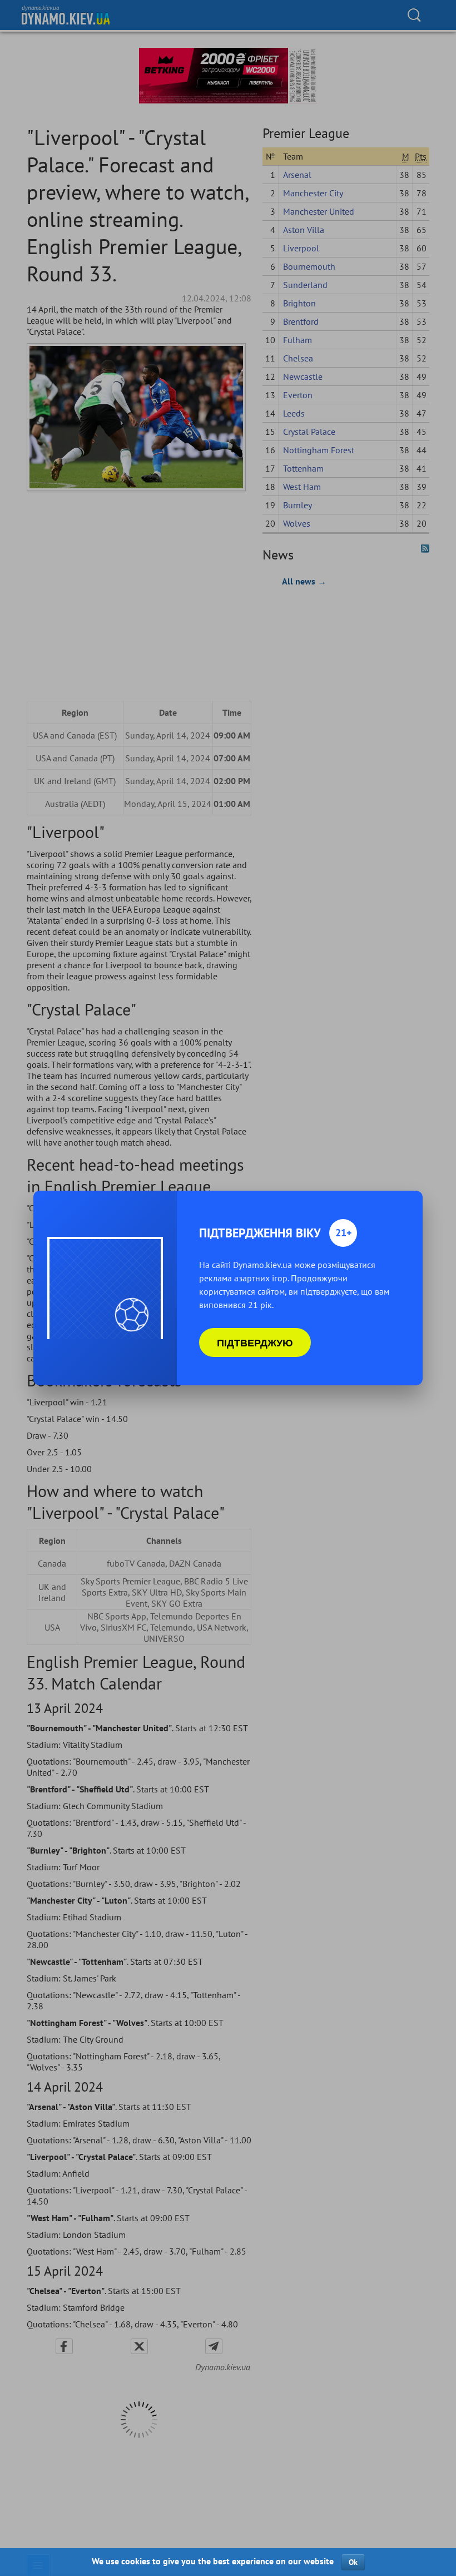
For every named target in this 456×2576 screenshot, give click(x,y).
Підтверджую (255, 1343)
